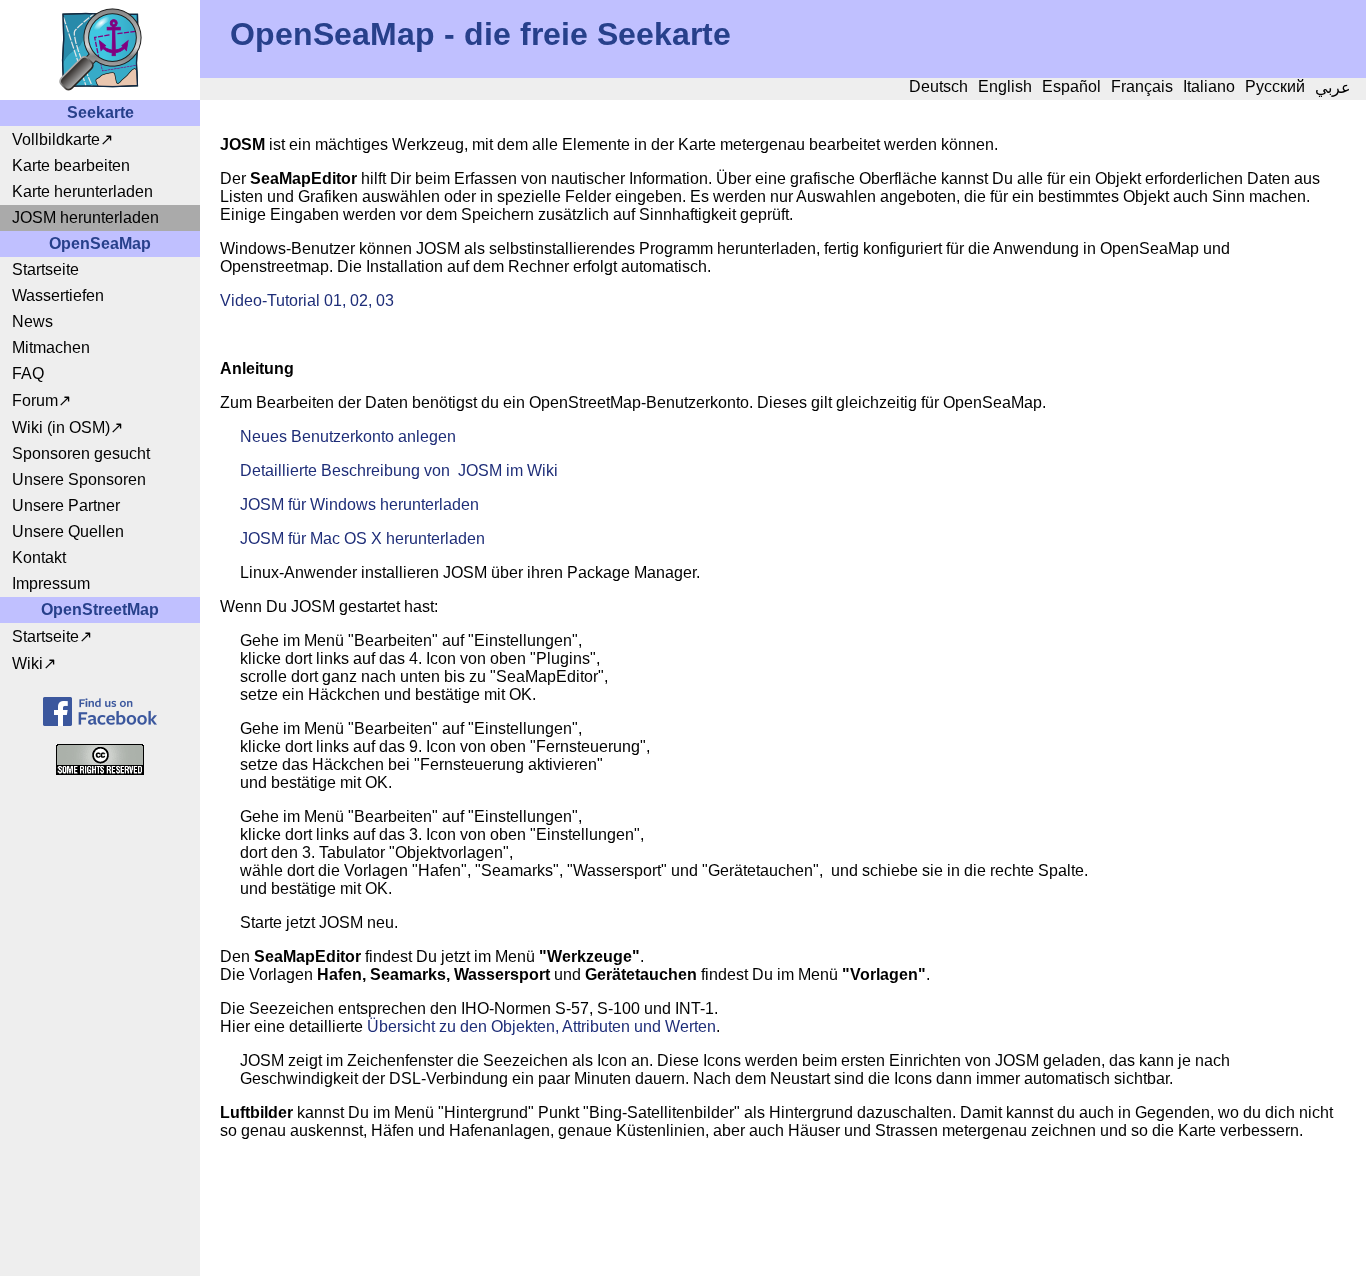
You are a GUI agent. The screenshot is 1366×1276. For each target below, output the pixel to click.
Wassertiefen (58, 295)
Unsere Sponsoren (79, 479)
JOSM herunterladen (85, 217)
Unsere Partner (66, 505)
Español (1071, 86)
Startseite (45, 269)
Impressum (51, 583)
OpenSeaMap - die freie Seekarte (480, 34)
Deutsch (938, 86)
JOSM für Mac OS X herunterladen (362, 538)
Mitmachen (51, 347)
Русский (1275, 86)
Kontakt (39, 557)
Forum (35, 400)
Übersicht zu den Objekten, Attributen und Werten (541, 1026)
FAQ (28, 373)
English (1005, 86)
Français (1142, 86)
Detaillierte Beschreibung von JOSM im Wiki (399, 470)
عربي (1333, 87)
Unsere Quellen (68, 531)
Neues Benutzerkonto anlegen (348, 436)
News (32, 321)
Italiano (1209, 86)
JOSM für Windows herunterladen (359, 504)
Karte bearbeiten (71, 165)
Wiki (27, 663)
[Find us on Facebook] (100, 711)
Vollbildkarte (56, 139)
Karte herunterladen (82, 191)
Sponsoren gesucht (81, 453)
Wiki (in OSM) (61, 427)
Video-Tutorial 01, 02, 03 (307, 300)
